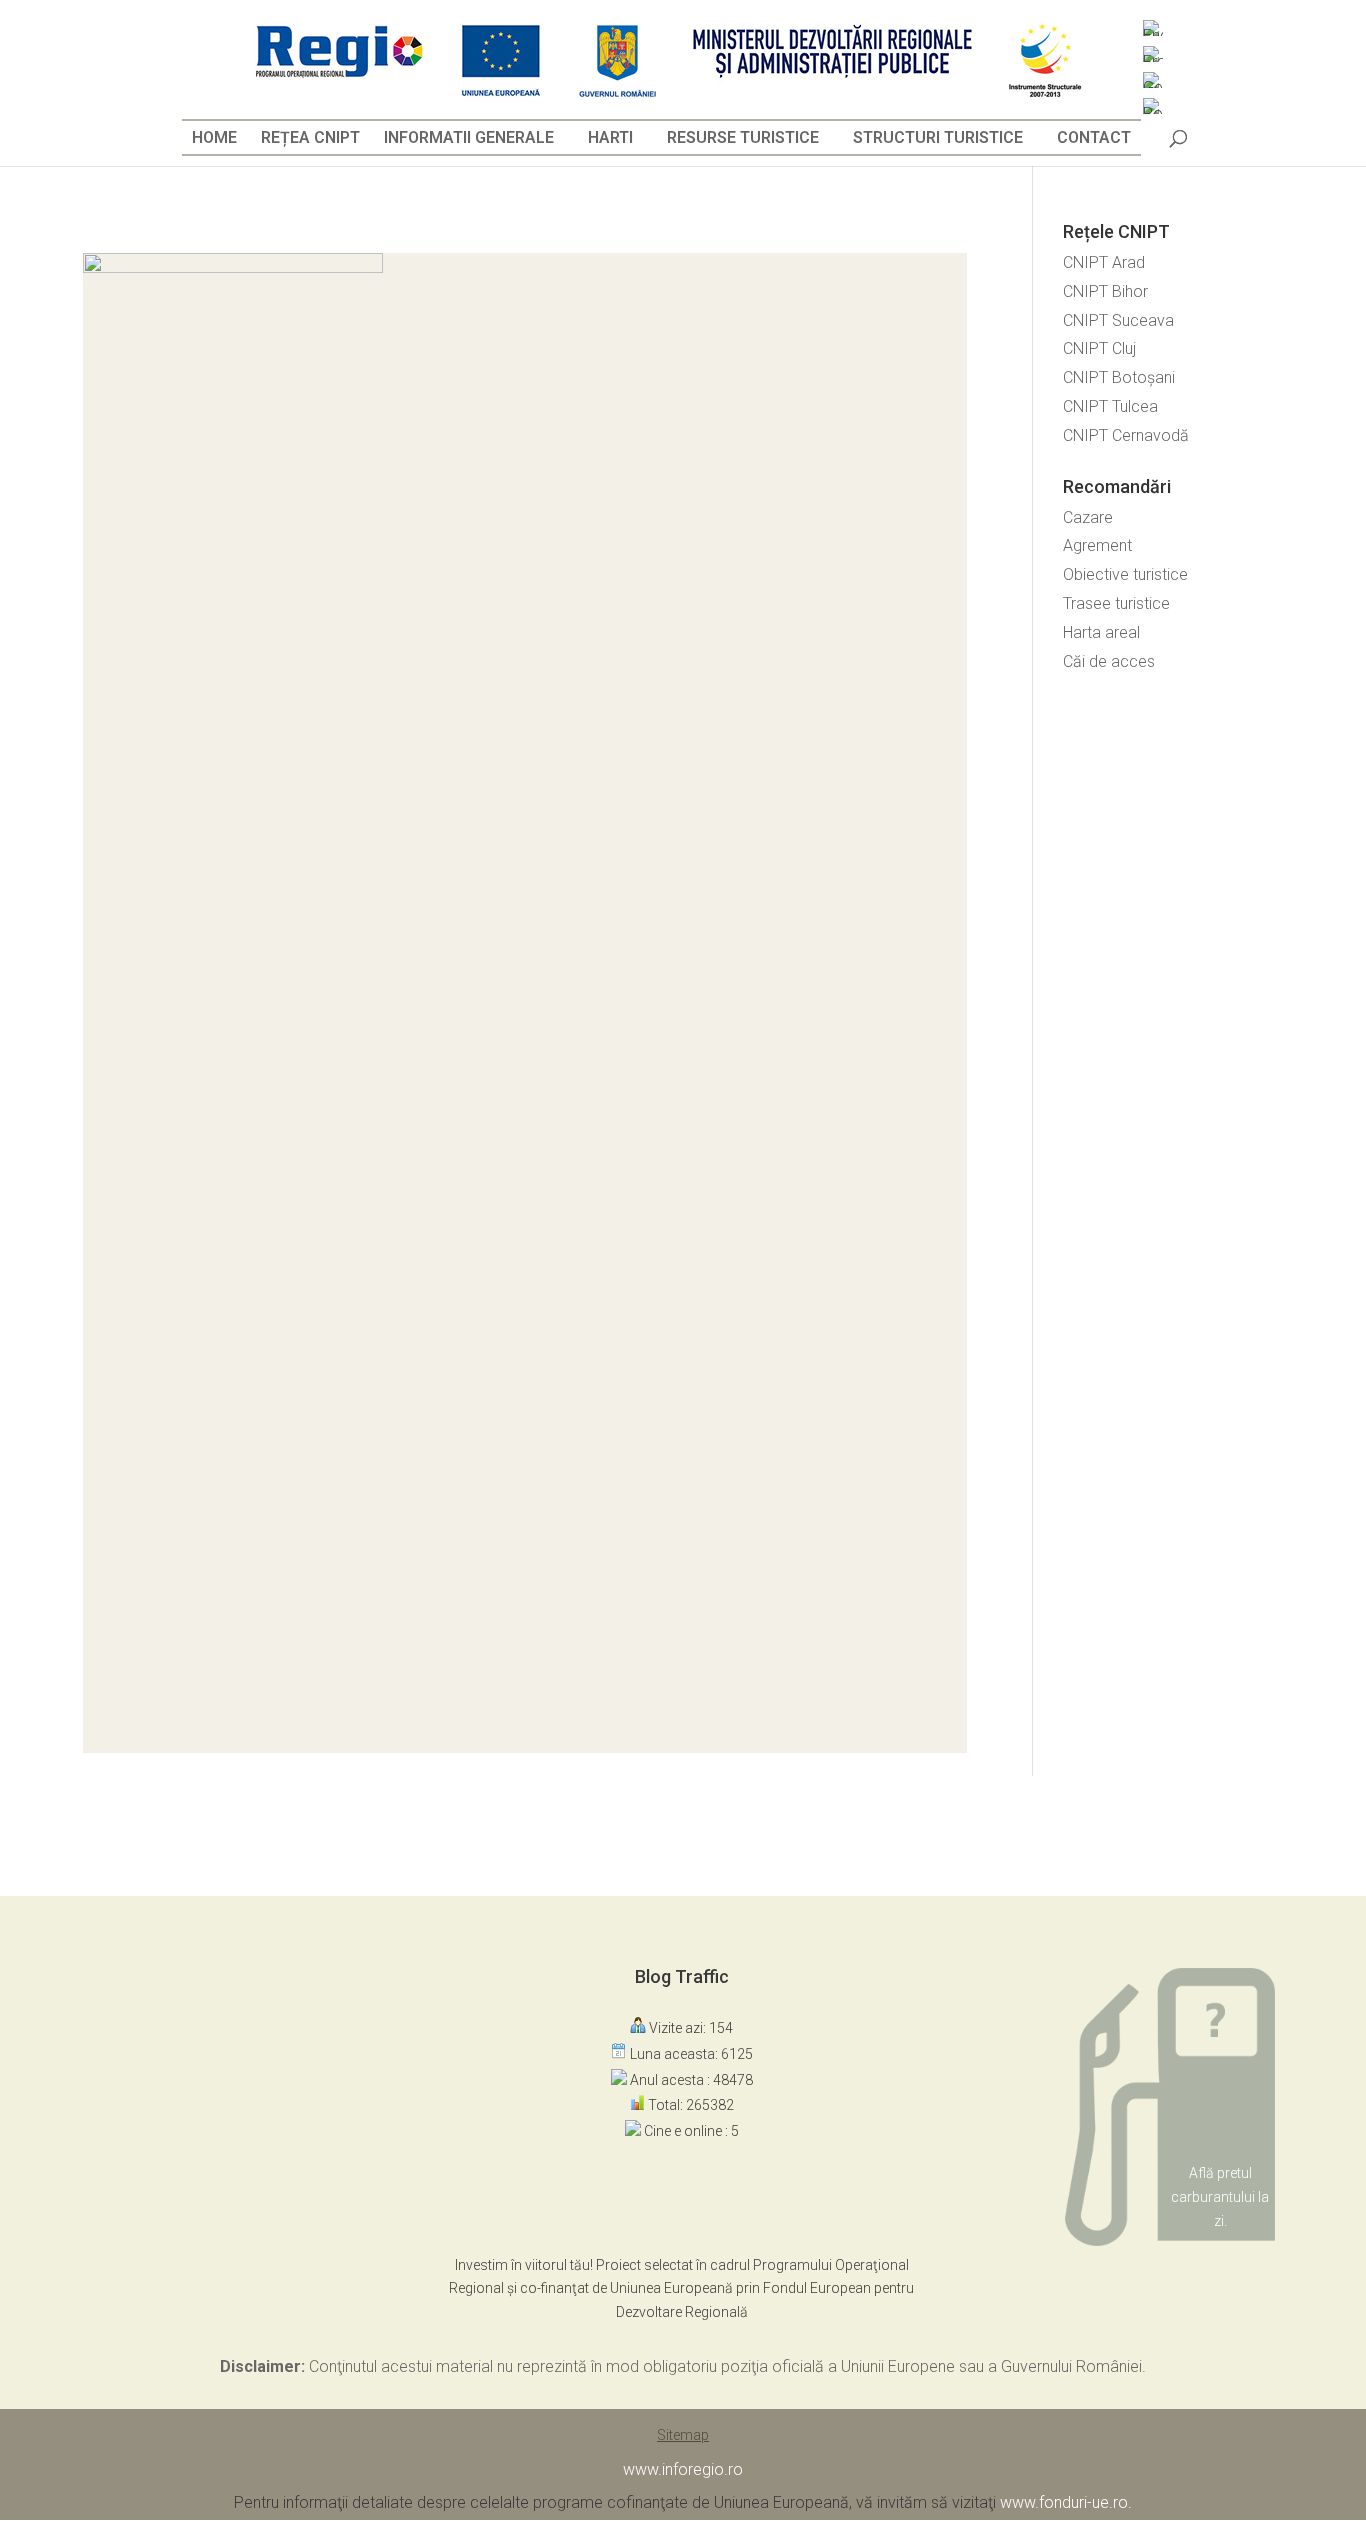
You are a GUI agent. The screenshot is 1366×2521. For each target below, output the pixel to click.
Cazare (1088, 517)
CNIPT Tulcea (1110, 406)
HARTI (610, 137)
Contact (1094, 137)
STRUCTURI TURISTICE (938, 137)
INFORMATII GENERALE (469, 137)
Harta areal (1101, 632)
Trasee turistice (1116, 603)
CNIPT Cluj (1099, 348)
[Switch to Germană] (1153, 80)
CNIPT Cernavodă (1126, 435)
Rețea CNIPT (310, 137)
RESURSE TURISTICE (743, 137)
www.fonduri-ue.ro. (1066, 2502)
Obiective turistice (1125, 574)
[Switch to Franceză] (1153, 54)
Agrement (1097, 545)
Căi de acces (1109, 661)
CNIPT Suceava (1118, 320)
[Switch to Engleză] (1153, 28)
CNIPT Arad (1104, 262)
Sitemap (683, 2435)
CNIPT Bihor (1105, 291)
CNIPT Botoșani (1119, 377)
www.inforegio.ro (683, 2469)
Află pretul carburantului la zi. (1220, 2197)
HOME (214, 137)
